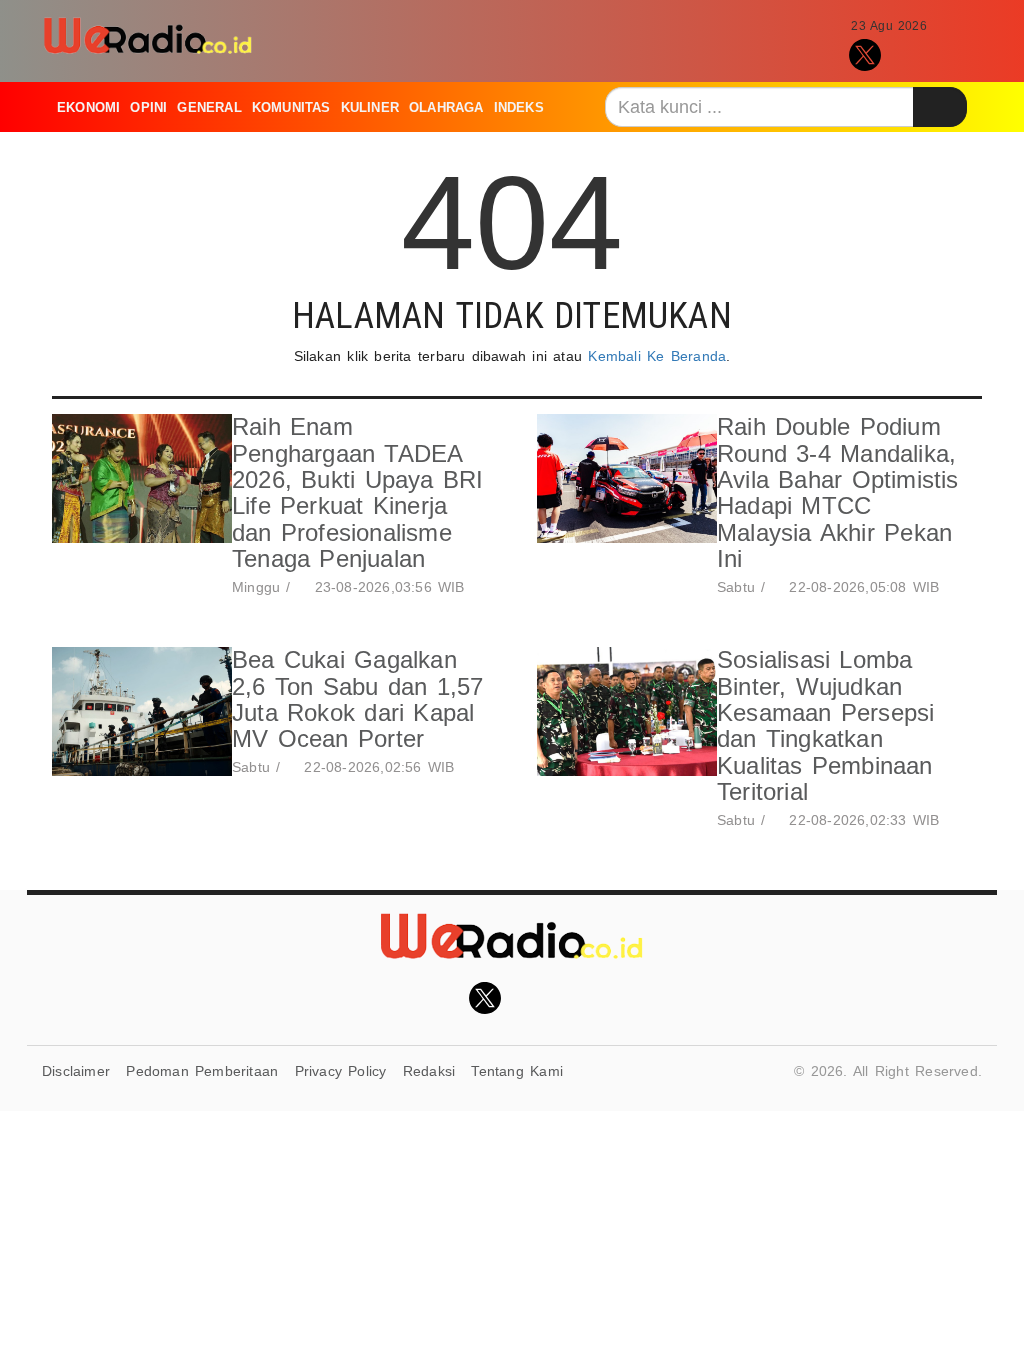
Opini (148, 107)
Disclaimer (76, 1071)
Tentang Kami (517, 1071)
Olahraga (446, 107)
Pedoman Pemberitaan (202, 1071)
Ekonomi (88, 107)
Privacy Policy (341, 1071)
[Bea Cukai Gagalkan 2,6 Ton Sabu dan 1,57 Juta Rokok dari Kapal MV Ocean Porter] (137, 714)
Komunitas (291, 107)
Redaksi (429, 1071)
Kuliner (370, 107)
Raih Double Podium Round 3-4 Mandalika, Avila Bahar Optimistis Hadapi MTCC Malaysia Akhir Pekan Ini (838, 492)
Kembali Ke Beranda (657, 356)
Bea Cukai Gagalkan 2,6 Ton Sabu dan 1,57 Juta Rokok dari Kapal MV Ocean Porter (358, 699)
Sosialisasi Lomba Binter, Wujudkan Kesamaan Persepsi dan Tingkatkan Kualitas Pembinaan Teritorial (826, 725)
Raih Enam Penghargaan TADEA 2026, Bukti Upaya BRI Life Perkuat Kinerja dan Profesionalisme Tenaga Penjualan (358, 492)
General (209, 107)
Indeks (519, 107)
